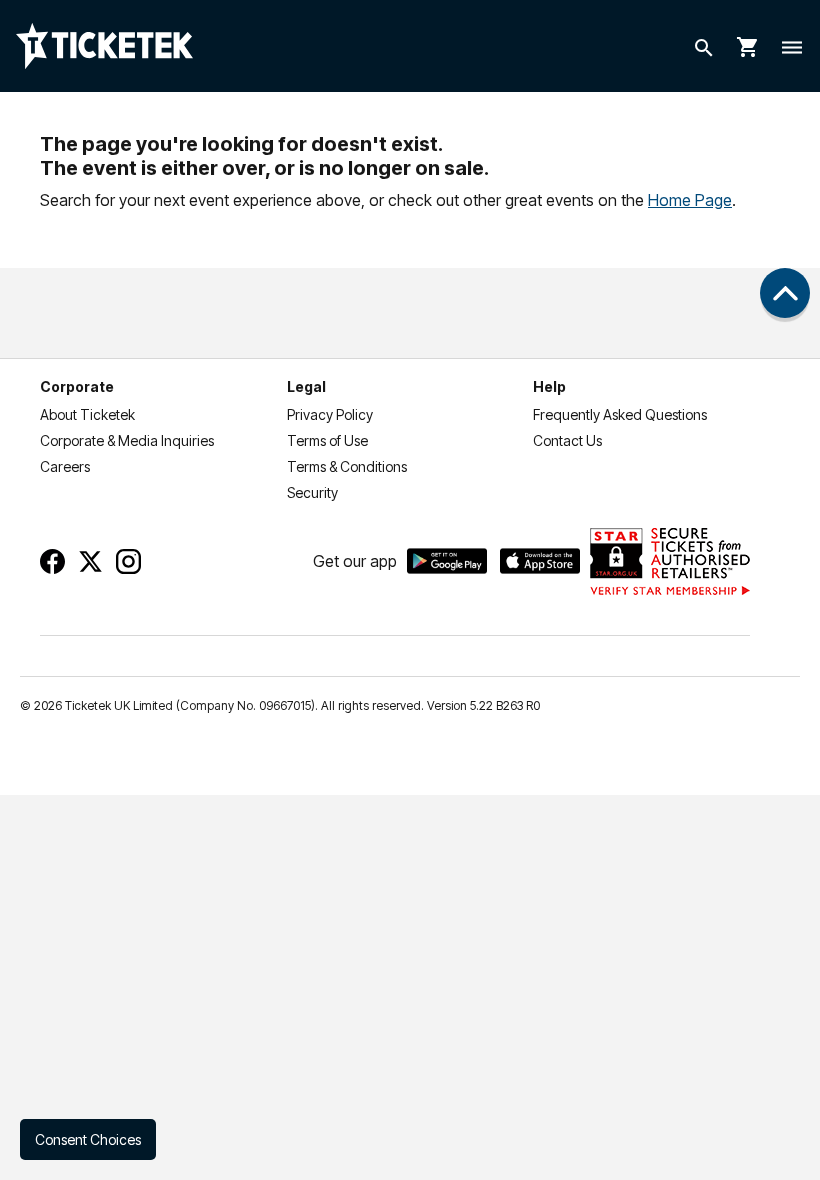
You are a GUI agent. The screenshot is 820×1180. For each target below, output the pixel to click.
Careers (65, 466)
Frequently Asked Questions (620, 414)
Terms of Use (327, 440)
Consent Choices (88, 1139)
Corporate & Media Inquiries (127, 440)
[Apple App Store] (540, 561)
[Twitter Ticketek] (90, 561)
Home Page (690, 200)
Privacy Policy (330, 414)
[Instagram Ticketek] (128, 561)
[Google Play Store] (447, 561)
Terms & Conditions (347, 466)
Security (312, 492)
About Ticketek (87, 414)
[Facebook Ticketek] (52, 561)
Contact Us (567, 440)
